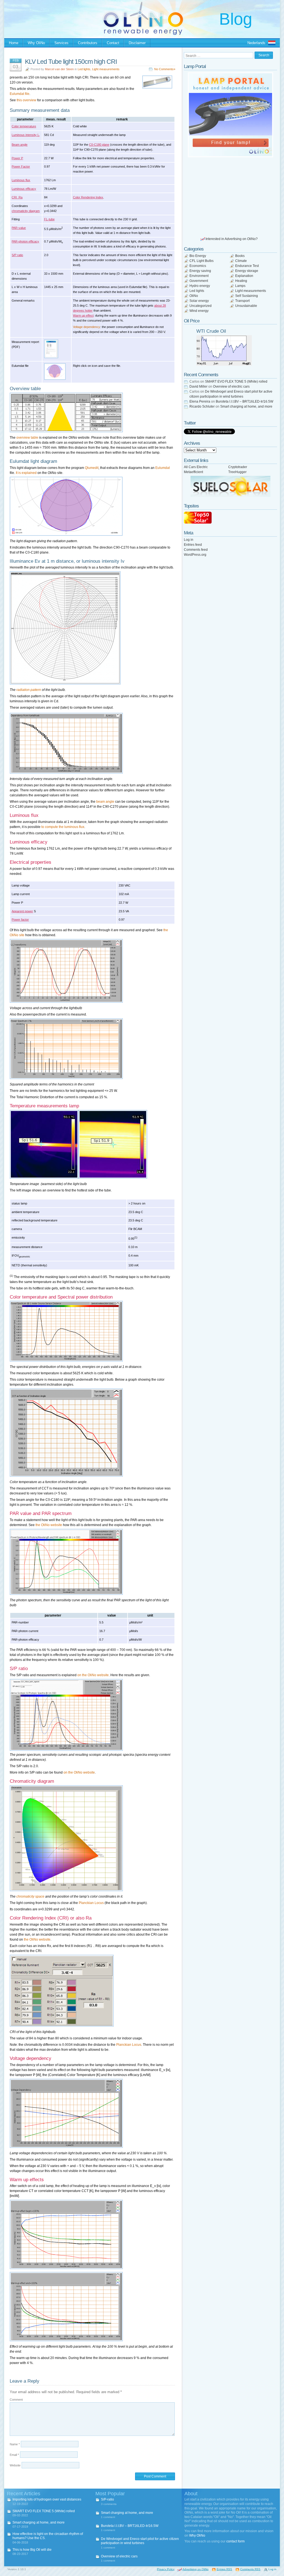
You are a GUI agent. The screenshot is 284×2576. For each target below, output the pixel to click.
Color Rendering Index (88, 197)
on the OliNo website (93, 1675)
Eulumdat (163, 468)
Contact (113, 43)
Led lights (84, 69)
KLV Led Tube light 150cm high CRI (71, 62)
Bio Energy (198, 256)
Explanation (244, 276)
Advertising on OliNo (196, 2569)
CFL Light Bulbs (201, 261)
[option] (230, 115)
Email (14, 2455)
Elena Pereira (200, 401)
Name (15, 2444)
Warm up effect (83, 315)
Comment (16, 2400)
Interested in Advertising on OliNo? (232, 239)
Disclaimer (137, 43)
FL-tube (49, 219)
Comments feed (196, 550)
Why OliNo (36, 43)
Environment (199, 276)
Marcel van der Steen (59, 69)
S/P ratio (17, 255)
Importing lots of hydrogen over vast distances (47, 2499)
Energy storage (247, 271)
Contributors (88, 43)
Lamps (240, 286)
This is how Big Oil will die (32, 2550)
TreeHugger (237, 472)
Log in (189, 540)
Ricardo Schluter (202, 406)
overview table (27, 438)
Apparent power (22, 911)
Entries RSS (224, 2569)
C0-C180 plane (99, 145)
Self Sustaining (247, 296)
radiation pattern (29, 690)
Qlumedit (92, 468)
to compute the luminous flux (63, 827)
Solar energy (199, 301)
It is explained (26, 473)
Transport (242, 301)
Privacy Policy (166, 2569)
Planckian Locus (91, 1903)
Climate (241, 261)
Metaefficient (193, 472)
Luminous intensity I (26, 135)
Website (15, 2465)
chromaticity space (30, 1896)
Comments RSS (250, 2569)
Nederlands (256, 43)
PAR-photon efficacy (25, 241)
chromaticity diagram (26, 211)
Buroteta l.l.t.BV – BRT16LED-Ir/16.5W (244, 401)
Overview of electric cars (231, 387)
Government (199, 281)
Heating (241, 281)
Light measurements (106, 69)
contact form (235, 2541)
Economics (198, 266)
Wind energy (199, 311)
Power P (17, 158)
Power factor (20, 920)
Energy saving (200, 271)
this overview (26, 100)
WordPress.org (195, 555)
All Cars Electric (196, 467)
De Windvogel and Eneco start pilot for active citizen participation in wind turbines (140, 2541)
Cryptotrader (238, 467)
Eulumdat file (20, 94)
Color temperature (24, 126)
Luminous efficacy (24, 189)
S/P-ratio (107, 2499)
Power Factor (21, 166)
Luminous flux (21, 180)
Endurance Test (247, 266)
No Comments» (165, 69)
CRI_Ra (17, 197)
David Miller (198, 387)
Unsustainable (246, 306)
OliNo (194, 296)
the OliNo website (49, 1525)
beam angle (105, 802)
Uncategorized (201, 306)
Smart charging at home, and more (246, 406)
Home (14, 43)
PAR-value (19, 228)
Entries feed (193, 545)
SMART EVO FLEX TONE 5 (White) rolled (236, 382)
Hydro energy (200, 286)
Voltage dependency (87, 327)
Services (61, 43)
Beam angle (20, 145)
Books (240, 256)
